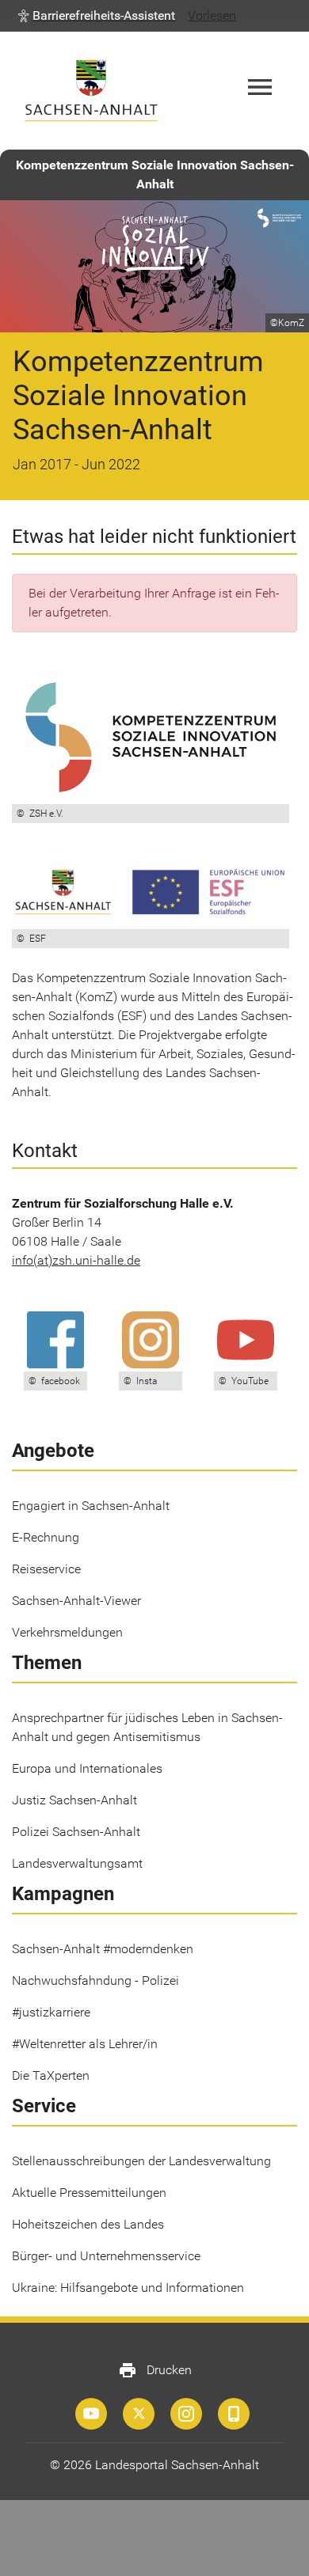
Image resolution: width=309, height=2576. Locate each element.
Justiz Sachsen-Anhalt (74, 1800)
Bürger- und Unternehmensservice (106, 2256)
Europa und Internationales (87, 1768)
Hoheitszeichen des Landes (88, 2224)
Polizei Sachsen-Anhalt (76, 1832)
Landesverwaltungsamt (77, 1863)
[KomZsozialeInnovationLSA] (186, 2414)
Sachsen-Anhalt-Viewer (76, 1601)
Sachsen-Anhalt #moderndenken (103, 1949)
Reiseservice (46, 1569)
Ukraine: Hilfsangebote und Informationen (128, 2288)
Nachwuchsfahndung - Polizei (95, 1980)
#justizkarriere (51, 2012)
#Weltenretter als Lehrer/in (85, 2044)
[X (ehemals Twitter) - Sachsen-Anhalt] (139, 2414)
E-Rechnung (46, 1537)
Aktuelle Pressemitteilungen (89, 2193)
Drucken (155, 2370)
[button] (97, 16)
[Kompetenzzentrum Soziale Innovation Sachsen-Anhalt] (91, 2414)
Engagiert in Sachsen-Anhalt (91, 1506)
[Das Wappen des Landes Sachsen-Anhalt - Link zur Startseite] (91, 91)
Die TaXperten (51, 2075)
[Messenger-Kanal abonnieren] (234, 2414)
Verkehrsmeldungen (67, 1632)
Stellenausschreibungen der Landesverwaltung (141, 2161)
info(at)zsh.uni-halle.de (76, 1260)
